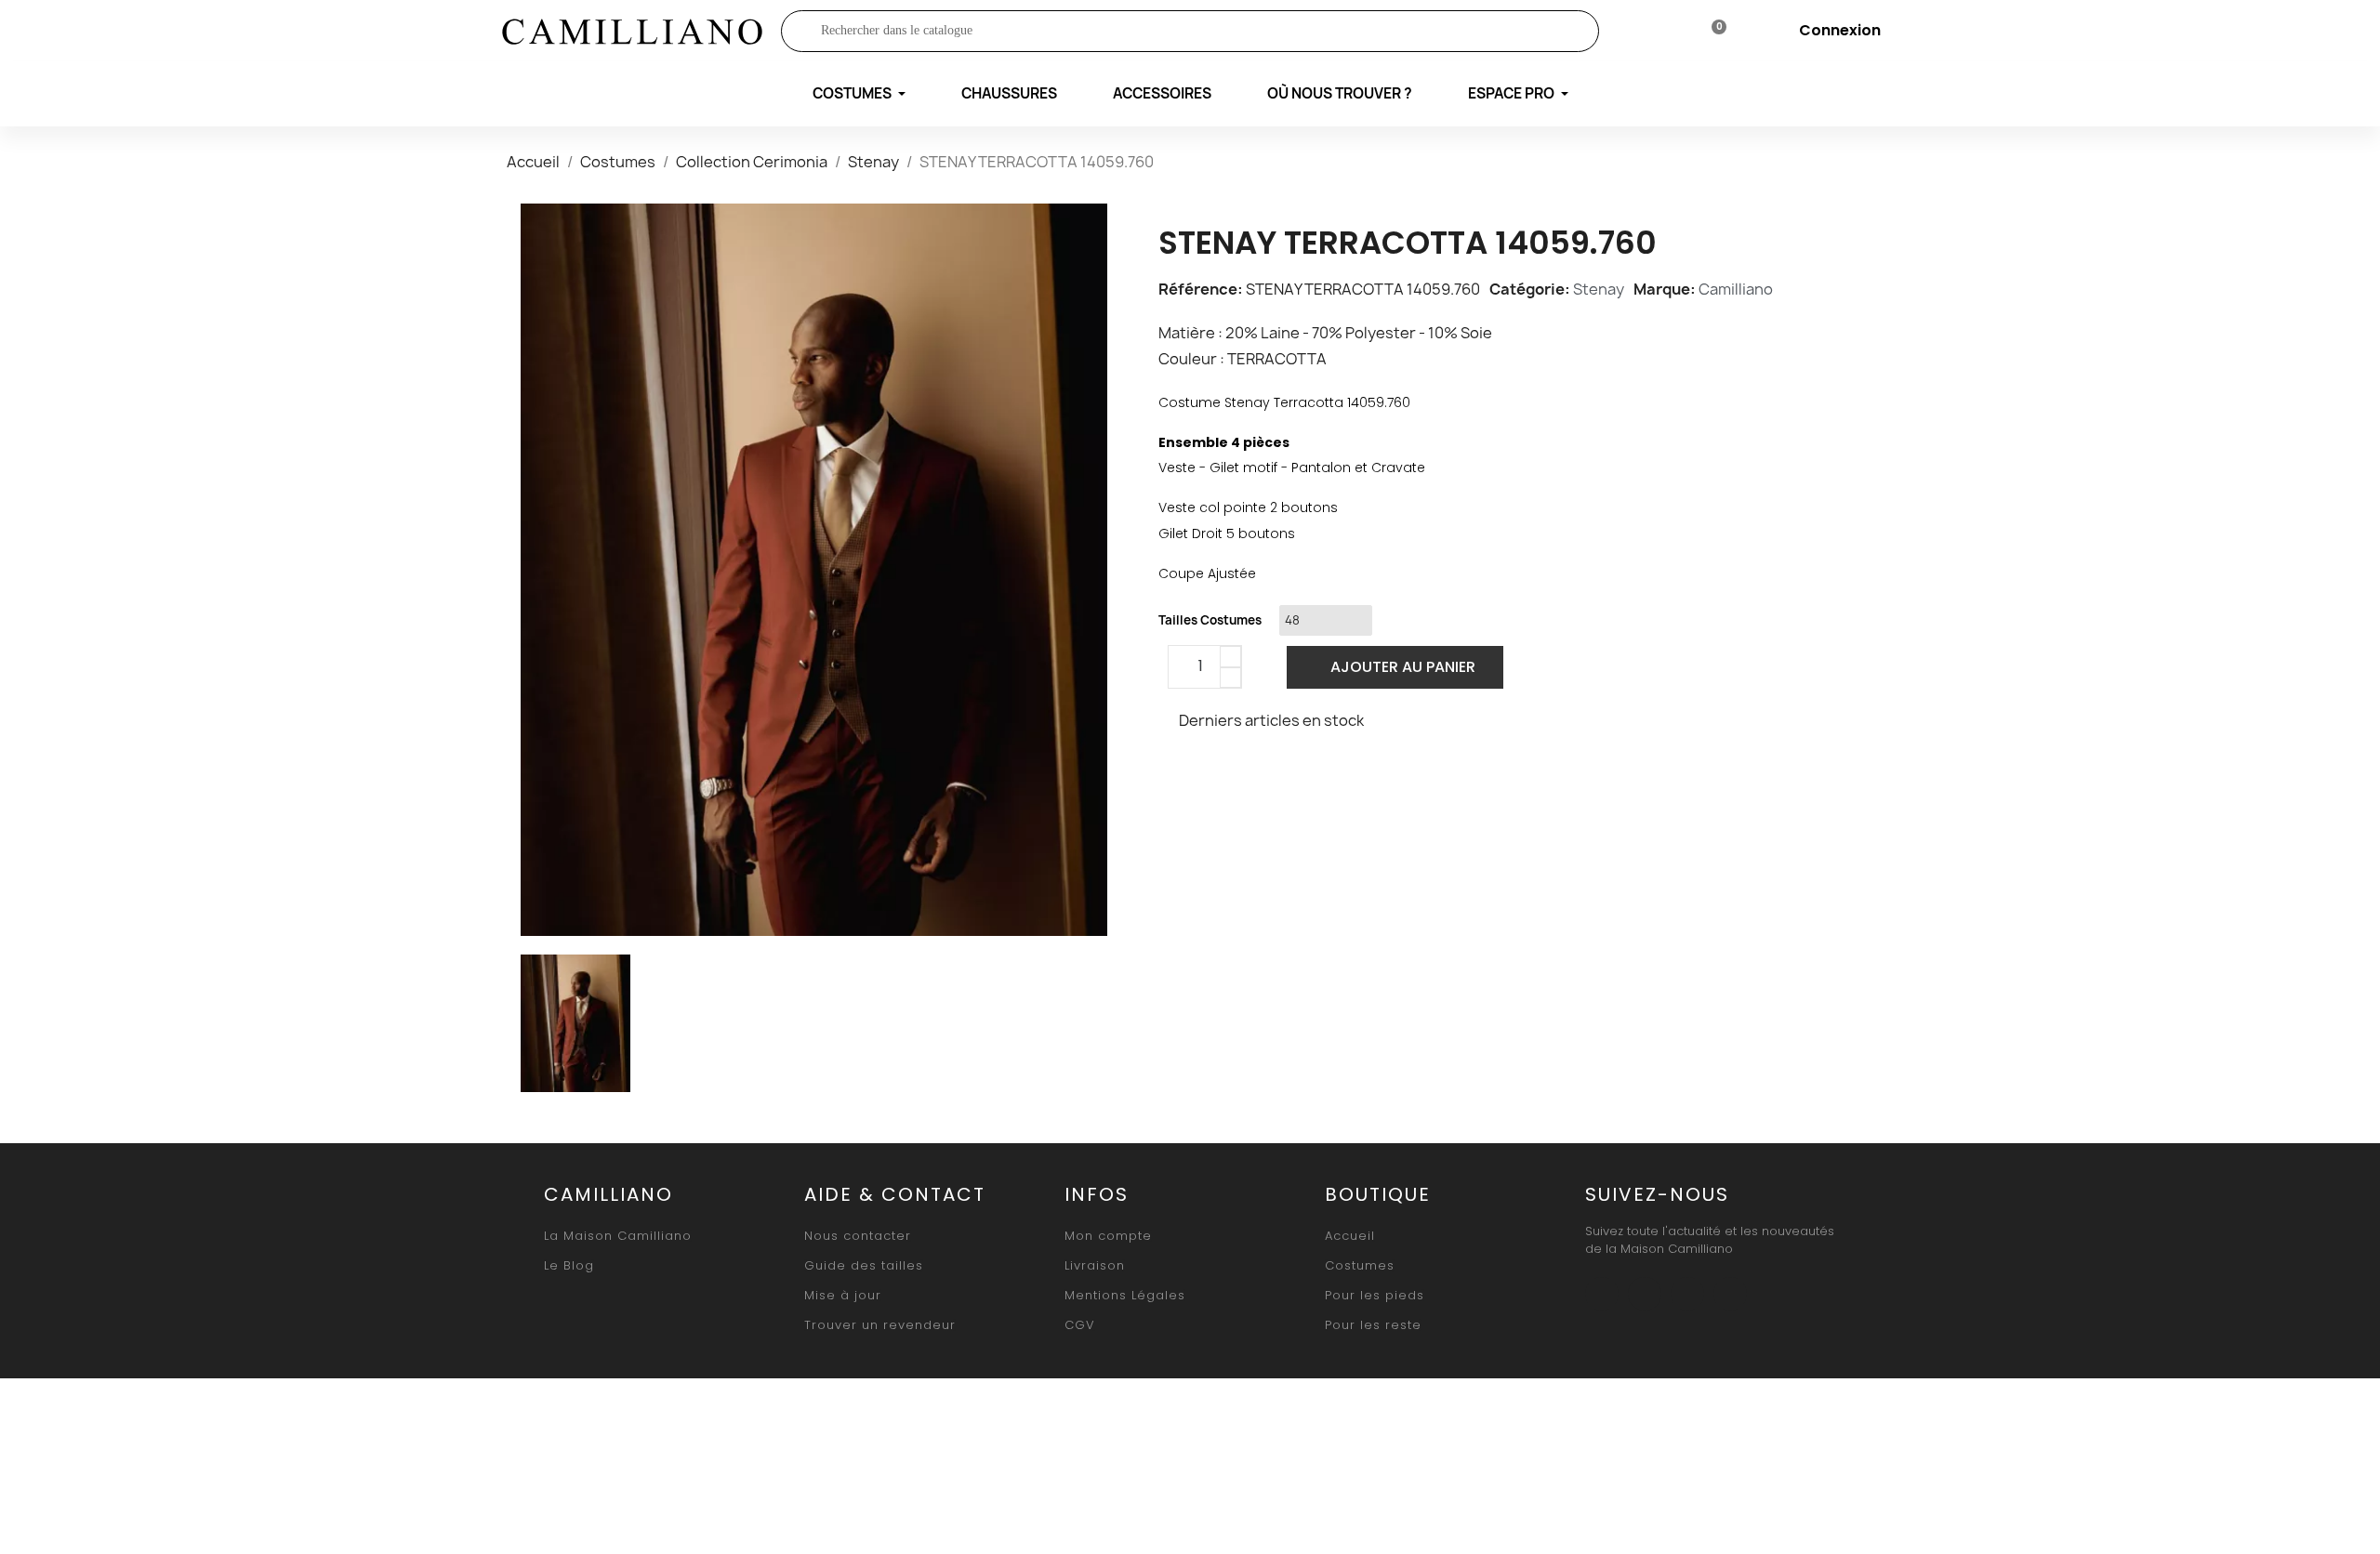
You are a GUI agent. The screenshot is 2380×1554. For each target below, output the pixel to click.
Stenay (1599, 289)
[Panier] (1711, 31)
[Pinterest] (1265, 770)
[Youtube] (1687, 1294)
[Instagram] (1645, 1294)
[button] (1395, 667)
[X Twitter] (1222, 770)
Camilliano (1736, 289)
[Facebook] (1178, 770)
